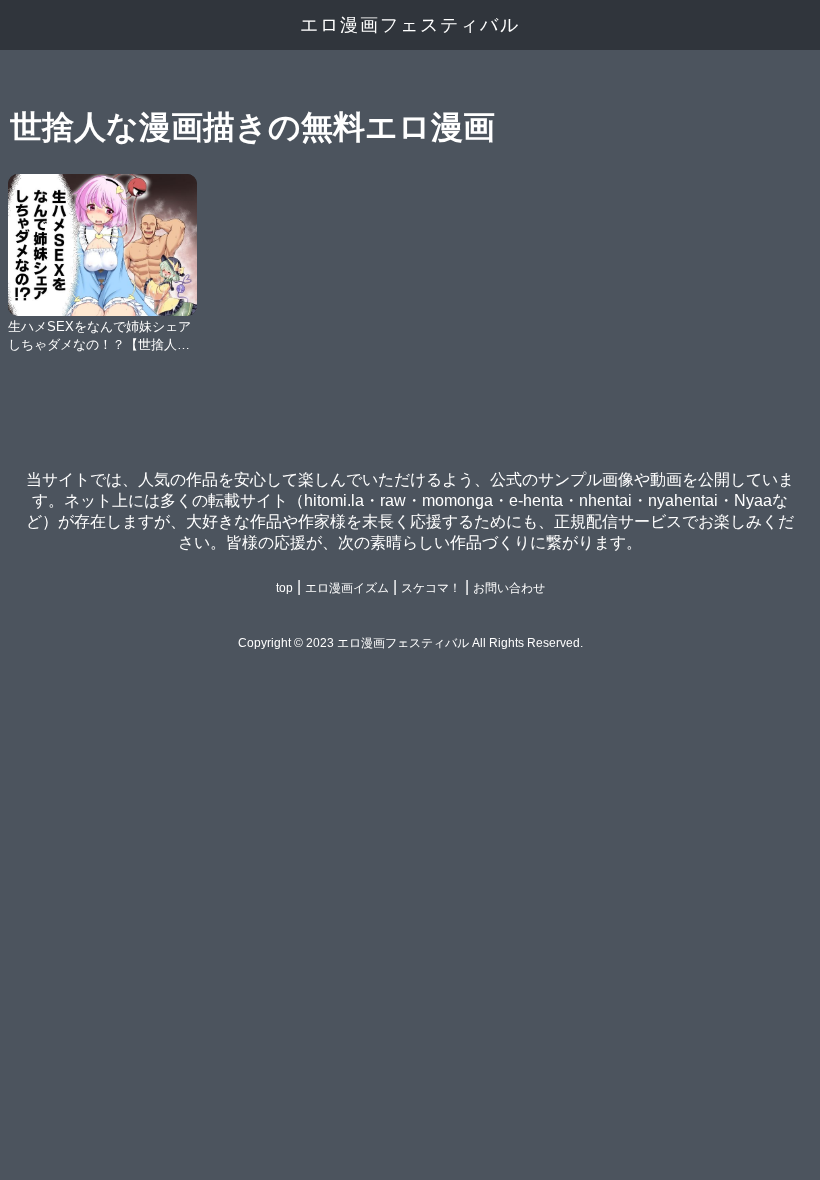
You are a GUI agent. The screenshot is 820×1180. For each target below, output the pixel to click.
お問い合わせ (509, 588)
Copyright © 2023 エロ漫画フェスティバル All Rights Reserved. (410, 643)
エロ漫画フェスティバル (410, 25)
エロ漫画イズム (347, 588)
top (284, 588)
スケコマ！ (431, 588)
